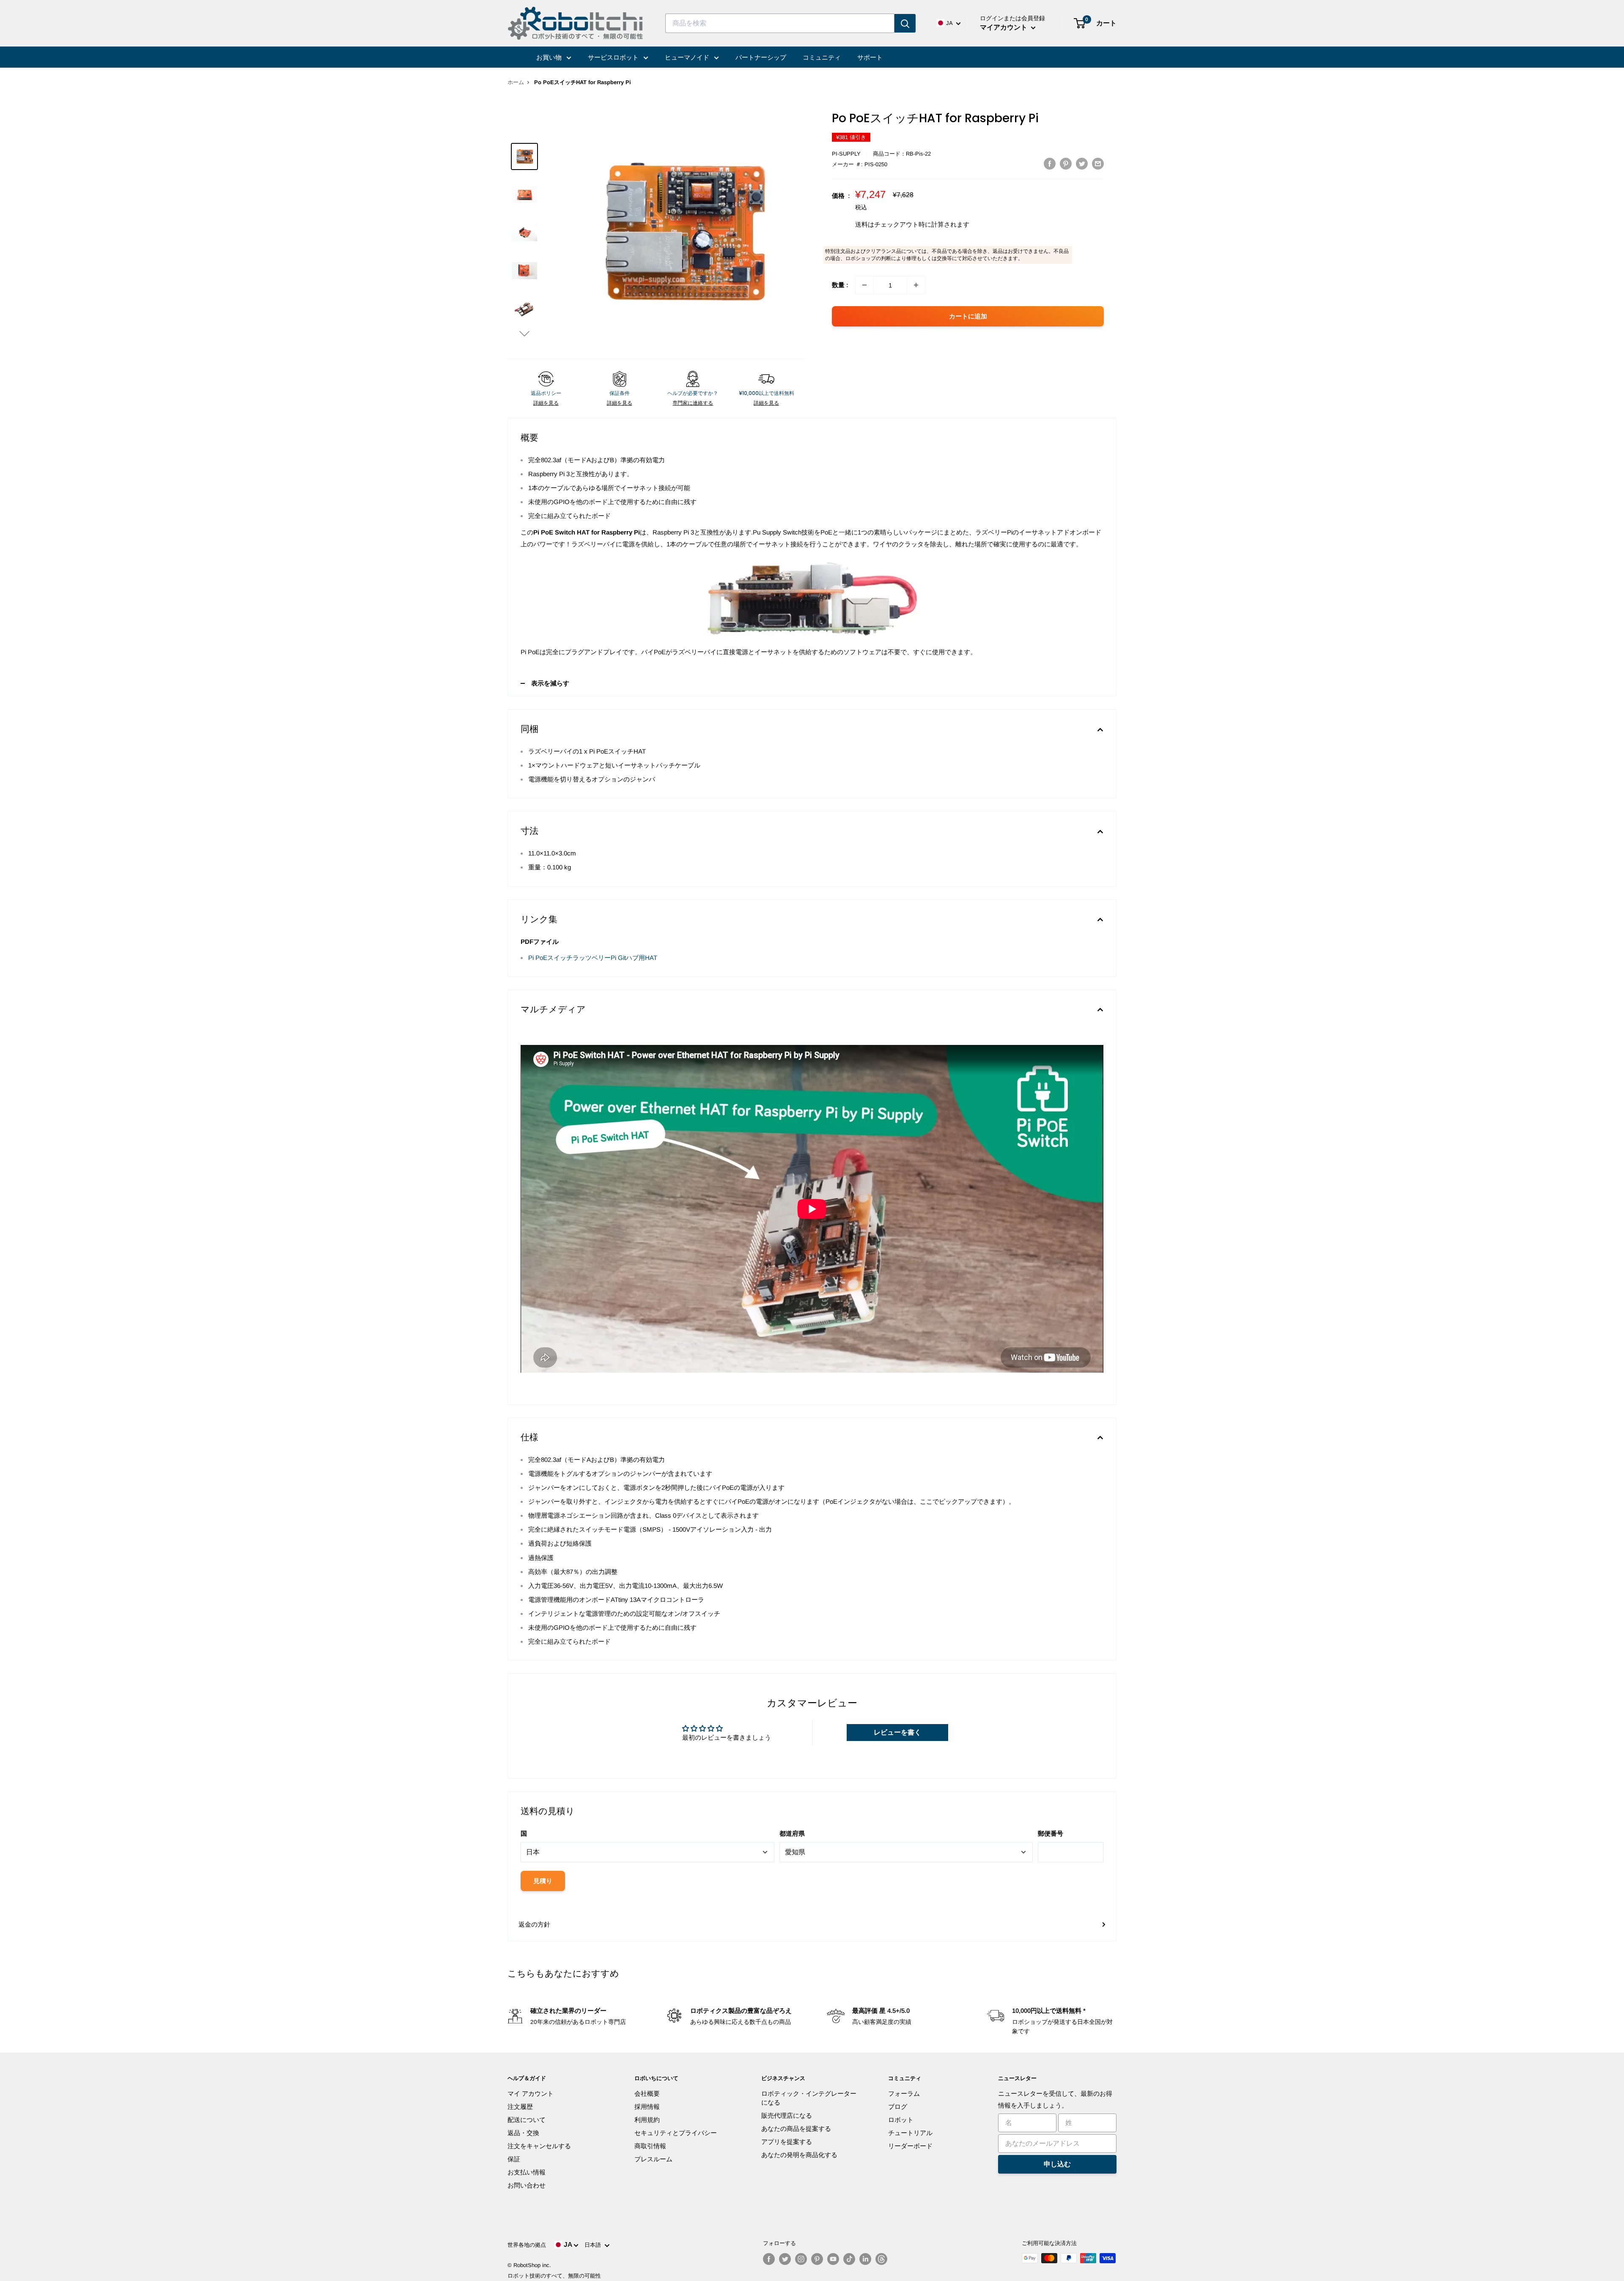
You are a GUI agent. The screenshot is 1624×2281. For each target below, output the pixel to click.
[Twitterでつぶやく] (1082, 163)
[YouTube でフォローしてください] (833, 2259)
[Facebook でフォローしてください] (769, 2259)
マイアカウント (1004, 27)
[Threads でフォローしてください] (881, 2259)
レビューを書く (897, 1732)
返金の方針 (534, 1924)
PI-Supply (846, 154)
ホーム (516, 82)
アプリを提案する (787, 2142)
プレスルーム (653, 2159)
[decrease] (864, 285)
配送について (527, 2120)
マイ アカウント (531, 2093)
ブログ (898, 2107)
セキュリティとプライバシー (676, 2133)
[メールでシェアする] (1098, 163)
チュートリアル (910, 2133)
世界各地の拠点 (527, 2245)
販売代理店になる (787, 2115)
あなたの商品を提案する (796, 2129)
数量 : (840, 285)
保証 (514, 2159)
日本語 (594, 2245)
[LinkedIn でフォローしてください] (865, 2259)
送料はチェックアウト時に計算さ (903, 224)
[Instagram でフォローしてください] (801, 2259)
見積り (543, 1881)
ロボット (901, 2120)
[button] (524, 333)
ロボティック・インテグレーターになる (809, 2098)
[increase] (916, 285)
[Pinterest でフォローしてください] (817, 2259)
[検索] (905, 23)
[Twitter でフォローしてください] (785, 2259)
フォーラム (904, 2093)
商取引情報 (650, 2146)
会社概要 (647, 2093)
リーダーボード (910, 2146)
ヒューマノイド (688, 57)
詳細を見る (546, 403)
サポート (870, 57)
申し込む (1057, 2164)
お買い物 (550, 57)
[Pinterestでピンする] (1066, 163)
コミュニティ (822, 57)
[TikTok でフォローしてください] (849, 2259)
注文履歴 (520, 2107)
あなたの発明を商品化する (799, 2155)
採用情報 (647, 2107)
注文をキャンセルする (539, 2146)
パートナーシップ (761, 57)
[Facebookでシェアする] (1050, 163)
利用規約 (647, 2120)
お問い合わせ (527, 2185)
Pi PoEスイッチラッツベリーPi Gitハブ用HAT (593, 958)
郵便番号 (1051, 1833)
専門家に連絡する (693, 403)
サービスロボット (614, 57)
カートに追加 (968, 316)
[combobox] (780, 23)
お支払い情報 (527, 2172)
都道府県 (792, 1833)
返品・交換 (523, 2133)
